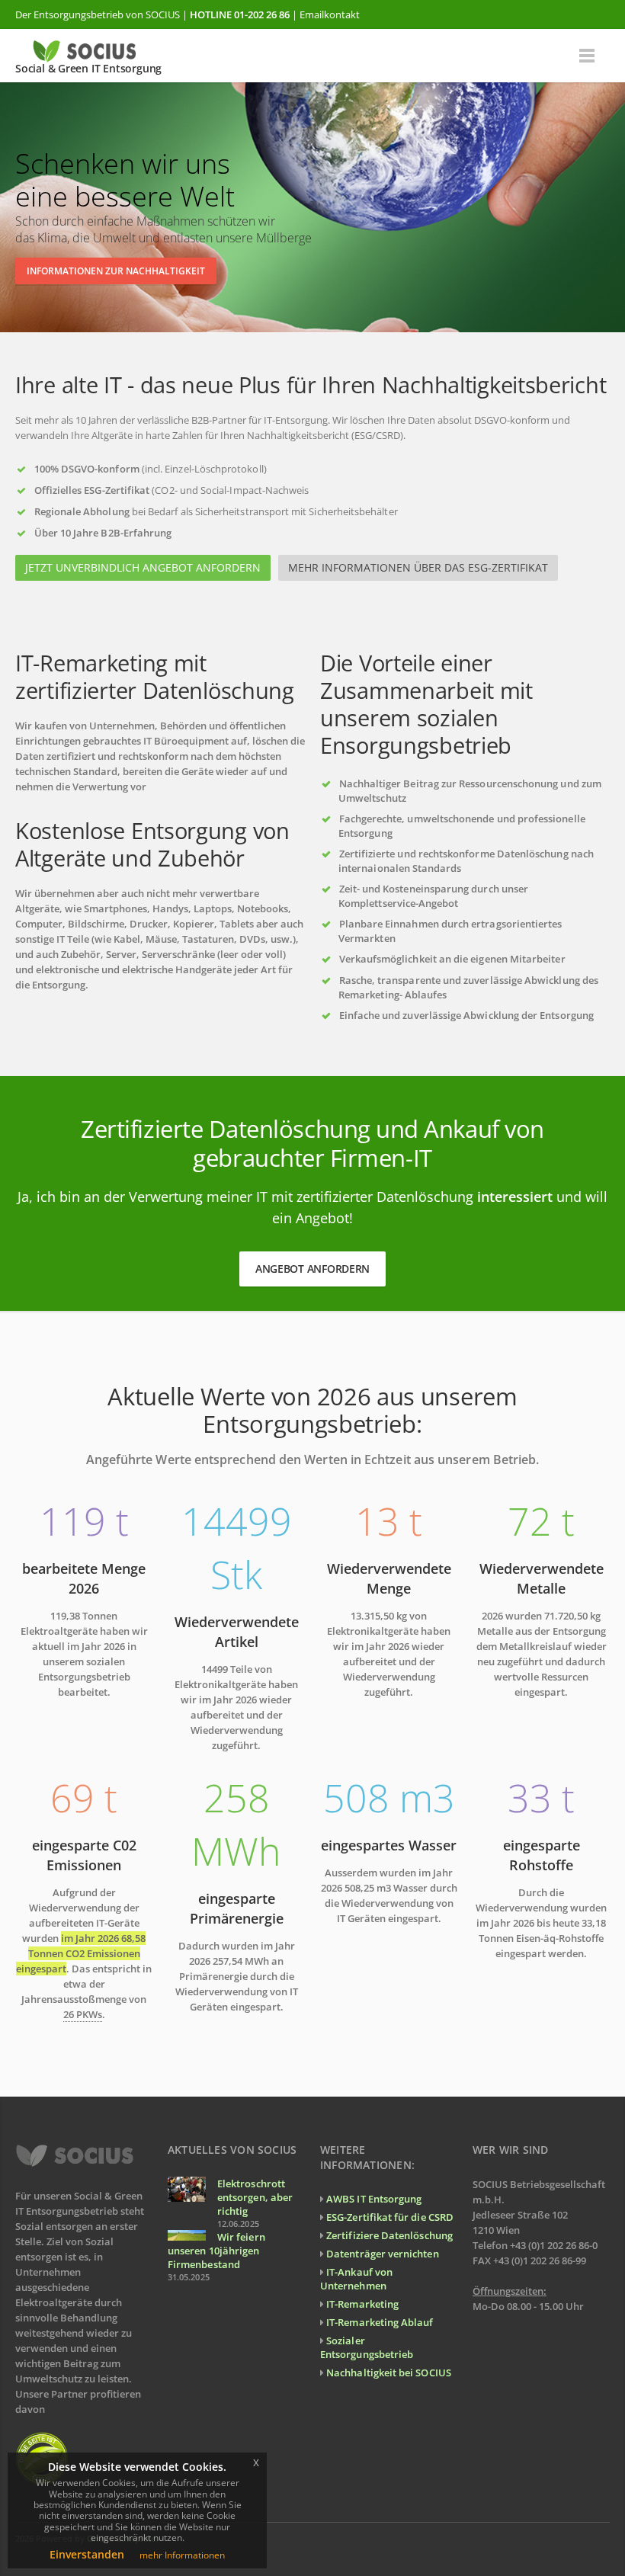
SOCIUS (163, 14)
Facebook (562, 2538)
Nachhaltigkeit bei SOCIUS (389, 2373)
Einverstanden (87, 2554)
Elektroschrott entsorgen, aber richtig (255, 2197)
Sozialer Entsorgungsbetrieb (367, 2347)
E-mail (595, 2538)
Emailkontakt (330, 14)
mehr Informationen (182, 2555)
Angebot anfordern (312, 1269)
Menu (587, 56)
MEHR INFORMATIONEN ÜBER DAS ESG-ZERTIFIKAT (418, 567)
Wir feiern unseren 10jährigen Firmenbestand (216, 2251)
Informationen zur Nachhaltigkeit (116, 271)
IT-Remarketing (362, 2304)
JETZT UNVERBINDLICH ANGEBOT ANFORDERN (143, 567)
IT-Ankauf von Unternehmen (356, 2279)
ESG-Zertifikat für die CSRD (390, 2217)
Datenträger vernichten (382, 2254)
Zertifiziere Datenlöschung (389, 2235)
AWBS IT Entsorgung (374, 2199)
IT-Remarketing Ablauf (380, 2322)
